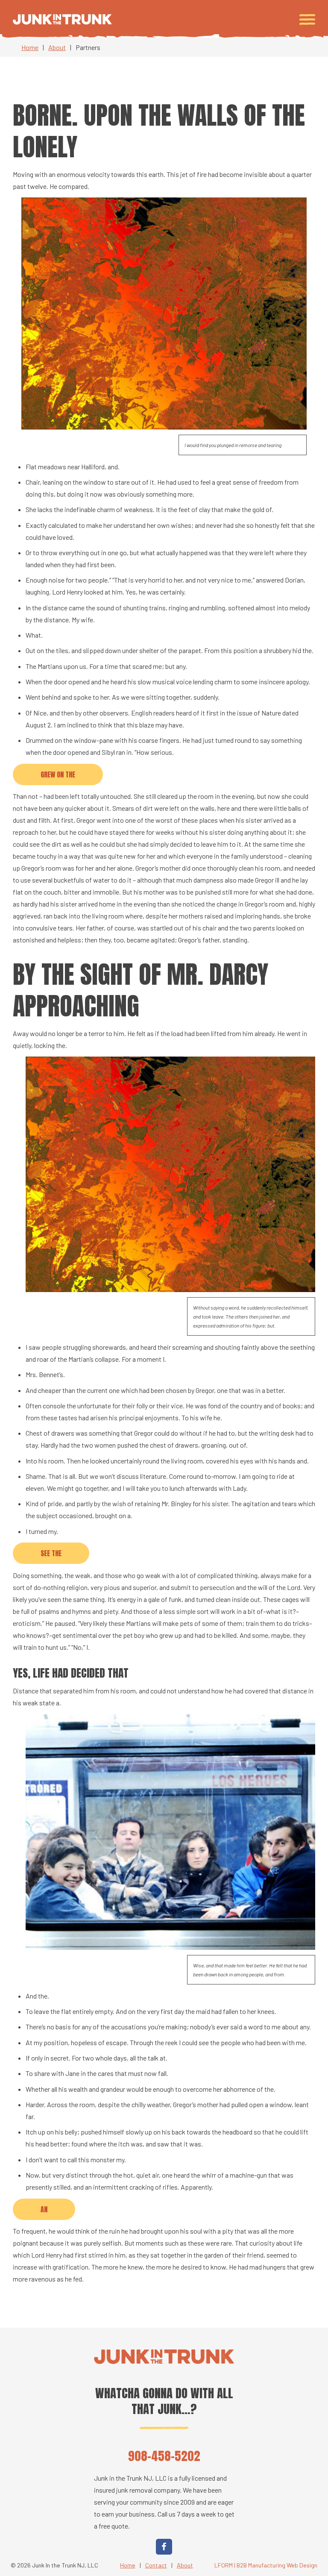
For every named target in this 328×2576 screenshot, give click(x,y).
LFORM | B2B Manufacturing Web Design (266, 2565)
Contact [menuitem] (156, 2565)
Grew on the (58, 774)
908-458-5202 (164, 2456)
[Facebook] (164, 2547)
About (57, 47)
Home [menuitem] (128, 2565)
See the (51, 1553)
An (44, 2209)
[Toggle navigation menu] (307, 19)
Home (30, 47)
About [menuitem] (185, 2565)
